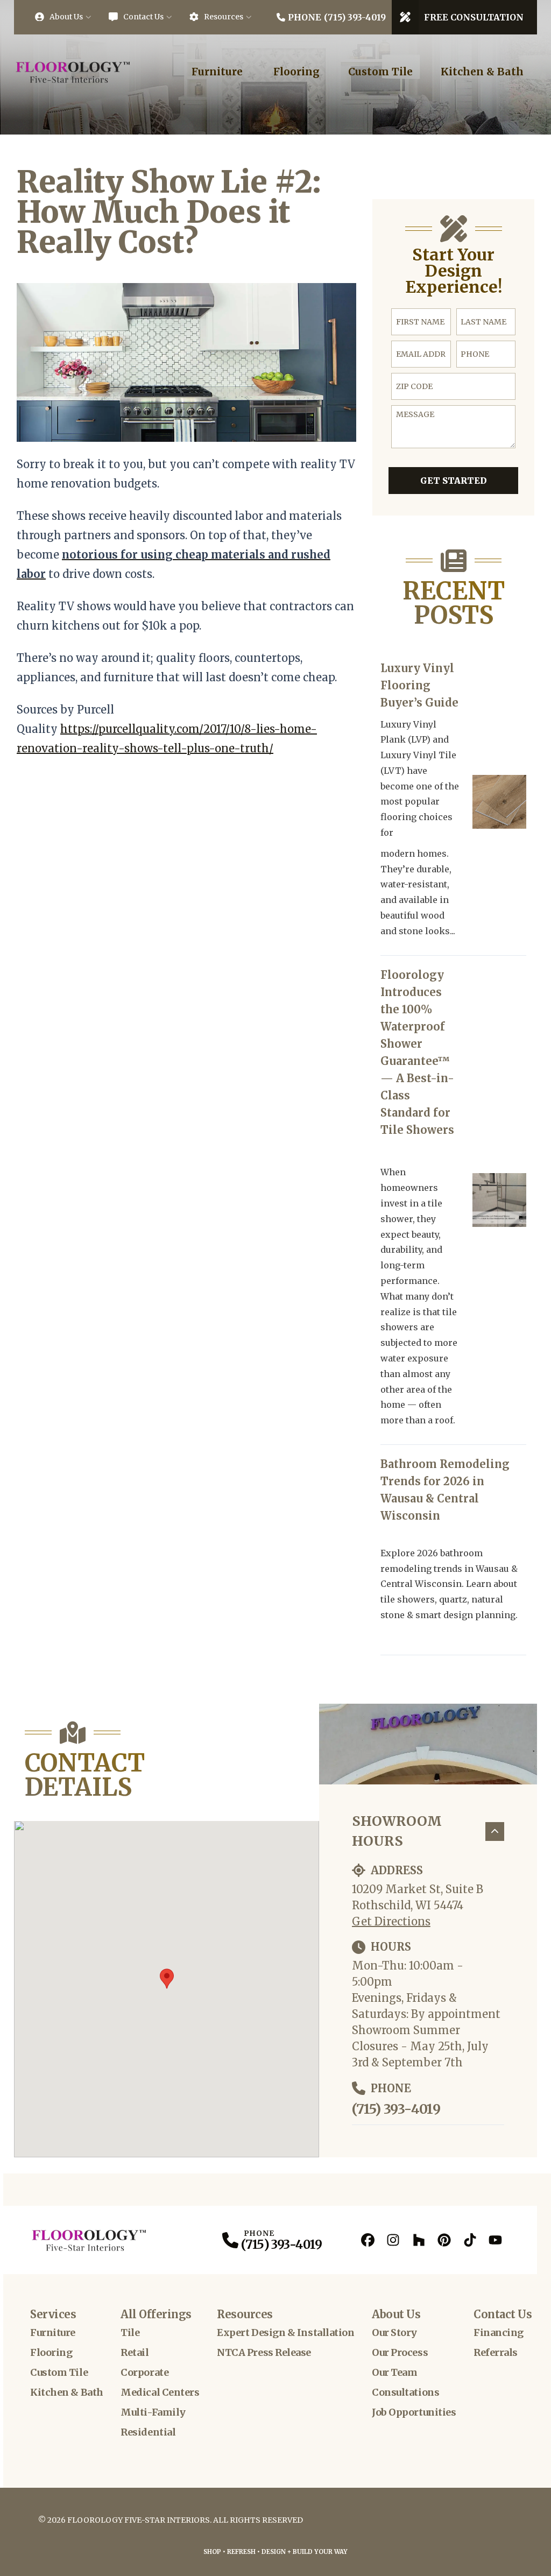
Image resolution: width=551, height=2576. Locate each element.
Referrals (496, 2352)
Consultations (405, 2392)
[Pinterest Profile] (444, 2240)
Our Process (400, 2352)
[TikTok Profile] (470, 2240)
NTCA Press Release (264, 2352)
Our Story (394, 2332)
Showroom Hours (397, 1831)
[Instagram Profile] (393, 2240)
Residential (148, 2432)
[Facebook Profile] (368, 2240)
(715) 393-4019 (396, 2109)
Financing (499, 2332)
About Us (66, 17)
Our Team (394, 2372)
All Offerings (156, 2314)
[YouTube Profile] (495, 2240)
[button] (167, 1979)
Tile (130, 2332)
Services (53, 2314)
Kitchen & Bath (482, 72)
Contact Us (143, 17)
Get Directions (391, 1921)
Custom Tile (380, 72)
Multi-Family (153, 2412)
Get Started (454, 481)
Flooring (296, 72)
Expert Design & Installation (285, 2332)
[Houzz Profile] (419, 2240)
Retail (135, 2352)
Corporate (144, 2372)
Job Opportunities (414, 2412)
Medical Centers (160, 2392)
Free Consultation (474, 17)
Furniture (217, 72)
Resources (224, 17)
